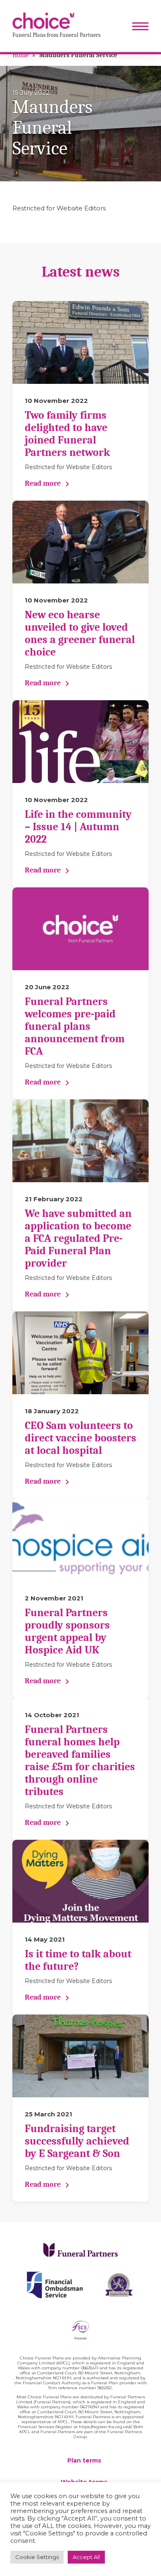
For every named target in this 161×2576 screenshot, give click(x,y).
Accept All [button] (86, 2557)
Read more (43, 483)
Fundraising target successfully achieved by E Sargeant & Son (77, 2141)
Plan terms (84, 2460)
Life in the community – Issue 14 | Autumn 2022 (78, 827)
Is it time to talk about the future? (78, 1960)
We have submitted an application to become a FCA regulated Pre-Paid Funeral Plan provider (78, 1239)
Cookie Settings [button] (37, 2557)
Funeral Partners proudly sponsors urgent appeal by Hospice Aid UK (67, 1631)
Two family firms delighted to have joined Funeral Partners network (67, 434)
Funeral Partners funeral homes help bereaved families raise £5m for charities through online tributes (80, 1761)
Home (20, 55)
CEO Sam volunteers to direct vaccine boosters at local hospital (80, 1438)
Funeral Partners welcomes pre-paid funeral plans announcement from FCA (75, 1027)
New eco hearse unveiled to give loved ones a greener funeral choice (80, 634)
